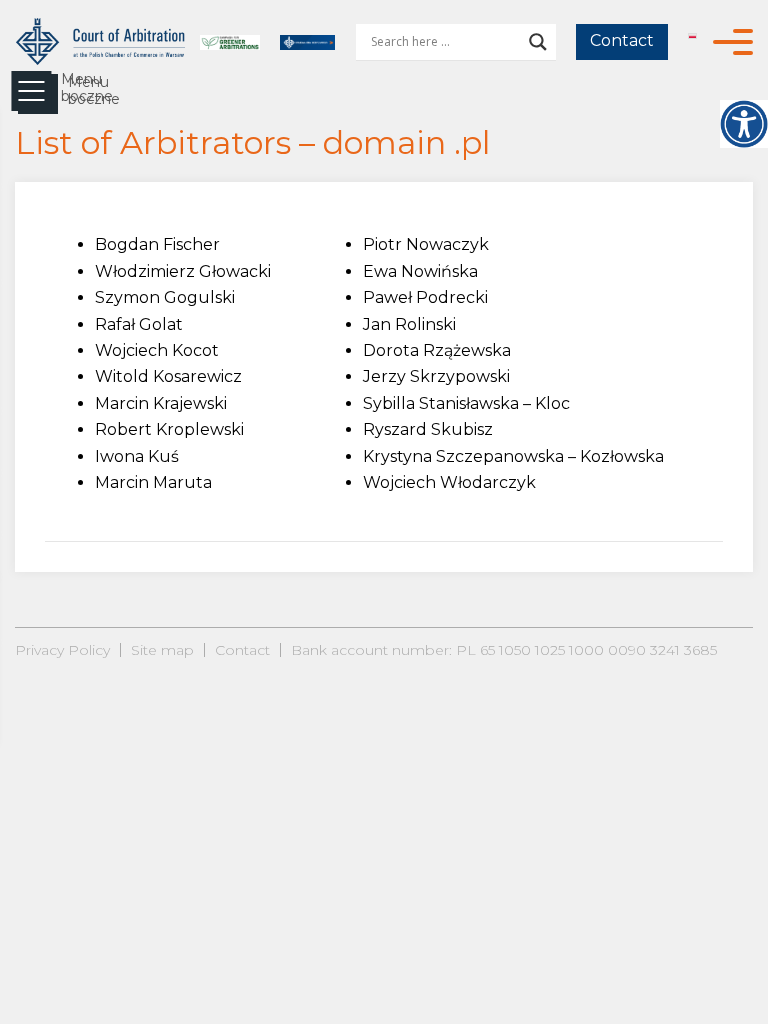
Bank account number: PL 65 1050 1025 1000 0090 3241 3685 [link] (504, 650)
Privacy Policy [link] (62, 650)
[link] (744, 124)
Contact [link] (622, 40)
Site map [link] (162, 650)
